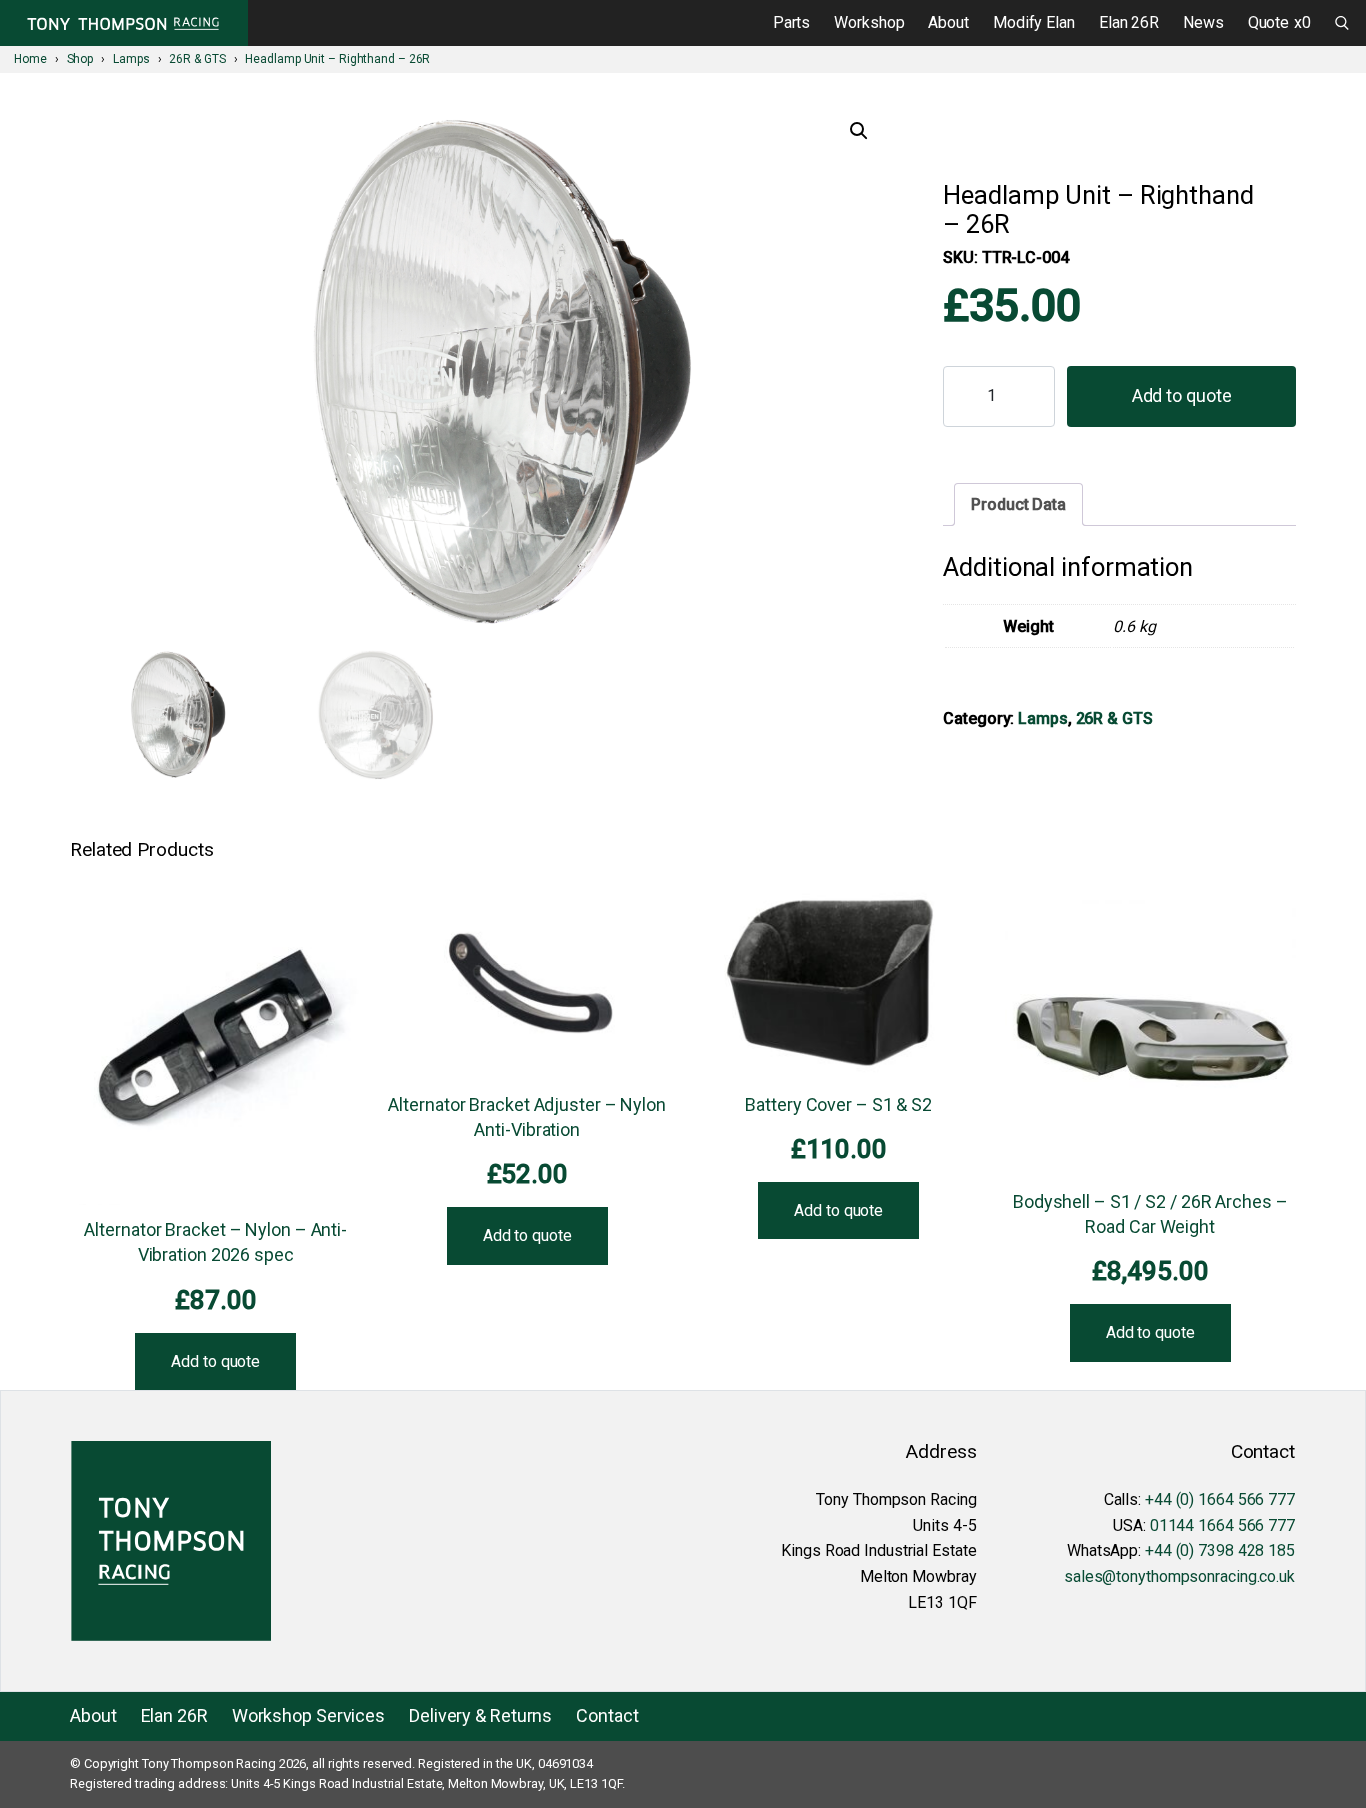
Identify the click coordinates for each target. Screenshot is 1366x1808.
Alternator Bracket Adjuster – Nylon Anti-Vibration (527, 1117)
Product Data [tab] (1018, 504)
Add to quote (1182, 395)
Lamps (1043, 718)
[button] (859, 131)
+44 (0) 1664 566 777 (1220, 1499)
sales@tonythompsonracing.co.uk (1179, 1576)
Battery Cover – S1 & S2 (838, 1104)
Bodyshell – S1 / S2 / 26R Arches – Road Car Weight (1150, 1214)
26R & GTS (1114, 718)
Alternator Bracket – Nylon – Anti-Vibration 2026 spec (215, 1242)
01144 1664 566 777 (1222, 1525)
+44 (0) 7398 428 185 (1220, 1550)
